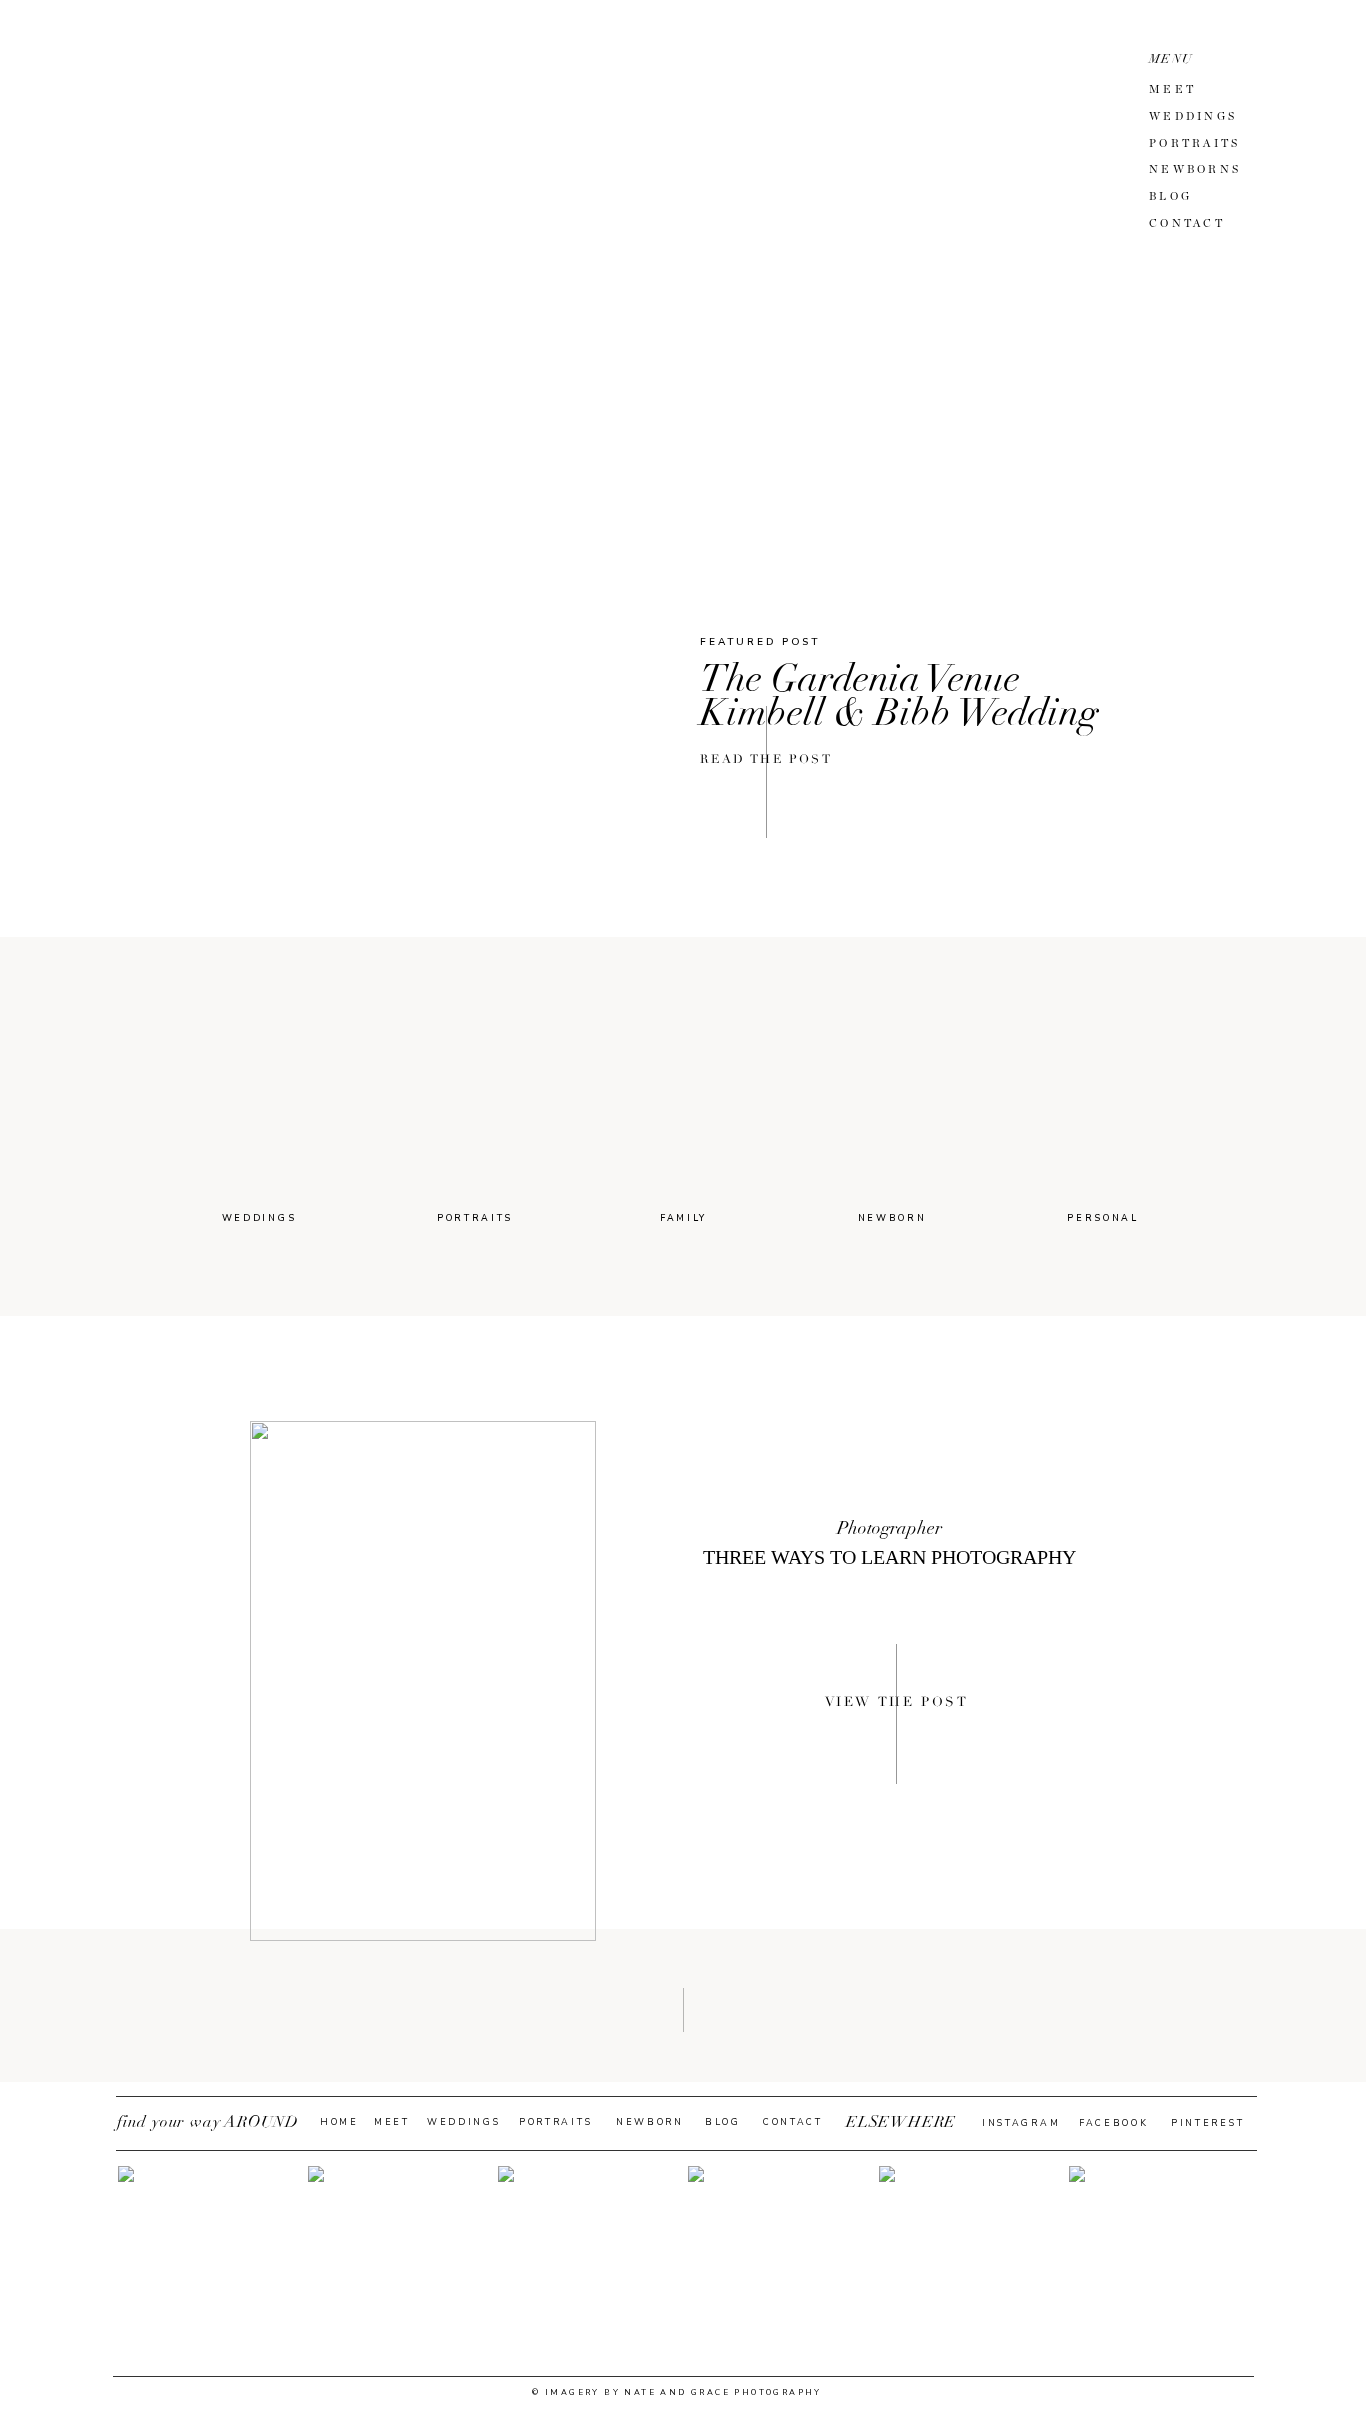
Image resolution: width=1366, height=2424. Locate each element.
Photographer (889, 1528)
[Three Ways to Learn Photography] (423, 1681)
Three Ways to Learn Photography (889, 1557)
